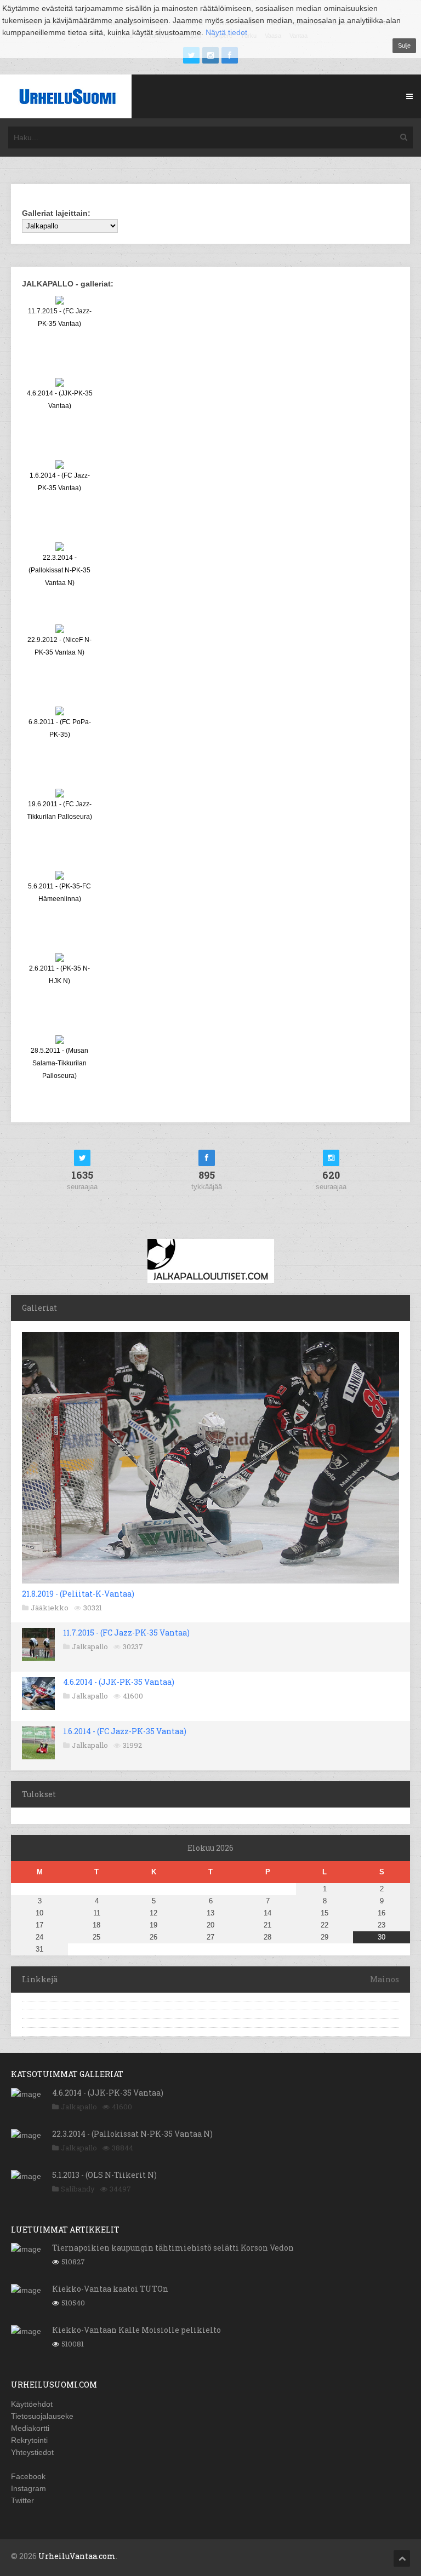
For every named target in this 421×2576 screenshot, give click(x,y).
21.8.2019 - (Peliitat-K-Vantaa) (78, 1594)
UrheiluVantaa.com (77, 2556)
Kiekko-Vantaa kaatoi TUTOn (110, 2289)
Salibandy (78, 2189)
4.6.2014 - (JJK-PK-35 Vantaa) (119, 1682)
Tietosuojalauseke (42, 2416)
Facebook (28, 2476)
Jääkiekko (50, 1608)
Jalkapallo (90, 1646)
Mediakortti (30, 2428)
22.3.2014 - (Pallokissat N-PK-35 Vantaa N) (132, 2134)
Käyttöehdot (32, 2404)
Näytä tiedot (226, 32)
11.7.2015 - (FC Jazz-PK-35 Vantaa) (126, 1633)
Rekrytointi (29, 2440)
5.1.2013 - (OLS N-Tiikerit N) (104, 2175)
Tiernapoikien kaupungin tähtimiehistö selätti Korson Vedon (173, 2248)
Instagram (29, 2488)
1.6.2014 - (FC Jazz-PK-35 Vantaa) (125, 1731)
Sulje (404, 45)
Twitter (22, 2500)
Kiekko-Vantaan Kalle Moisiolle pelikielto (136, 2330)
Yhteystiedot (32, 2452)
